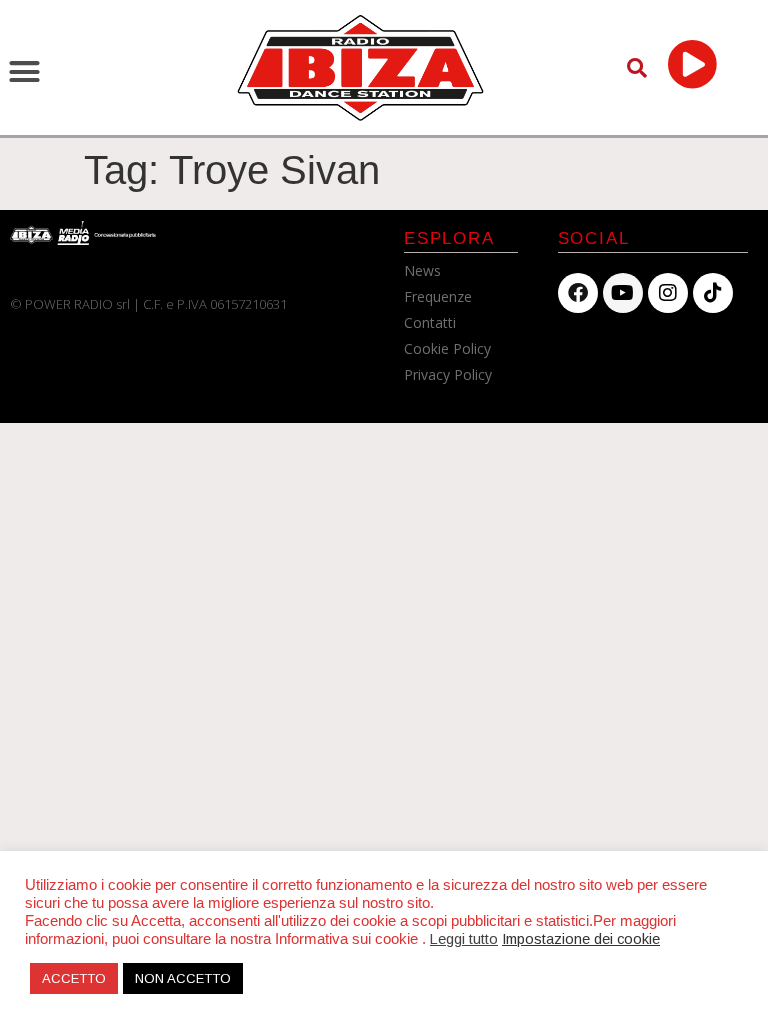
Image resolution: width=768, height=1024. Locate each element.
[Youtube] (623, 293)
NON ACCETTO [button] (183, 978)
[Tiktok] (713, 293)
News (422, 270)
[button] (25, 72)
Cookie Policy (447, 348)
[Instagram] (668, 293)
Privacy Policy (448, 374)
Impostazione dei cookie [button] (581, 939)
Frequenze (438, 296)
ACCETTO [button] (74, 978)
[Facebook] (578, 293)
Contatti (430, 322)
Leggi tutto (464, 939)
